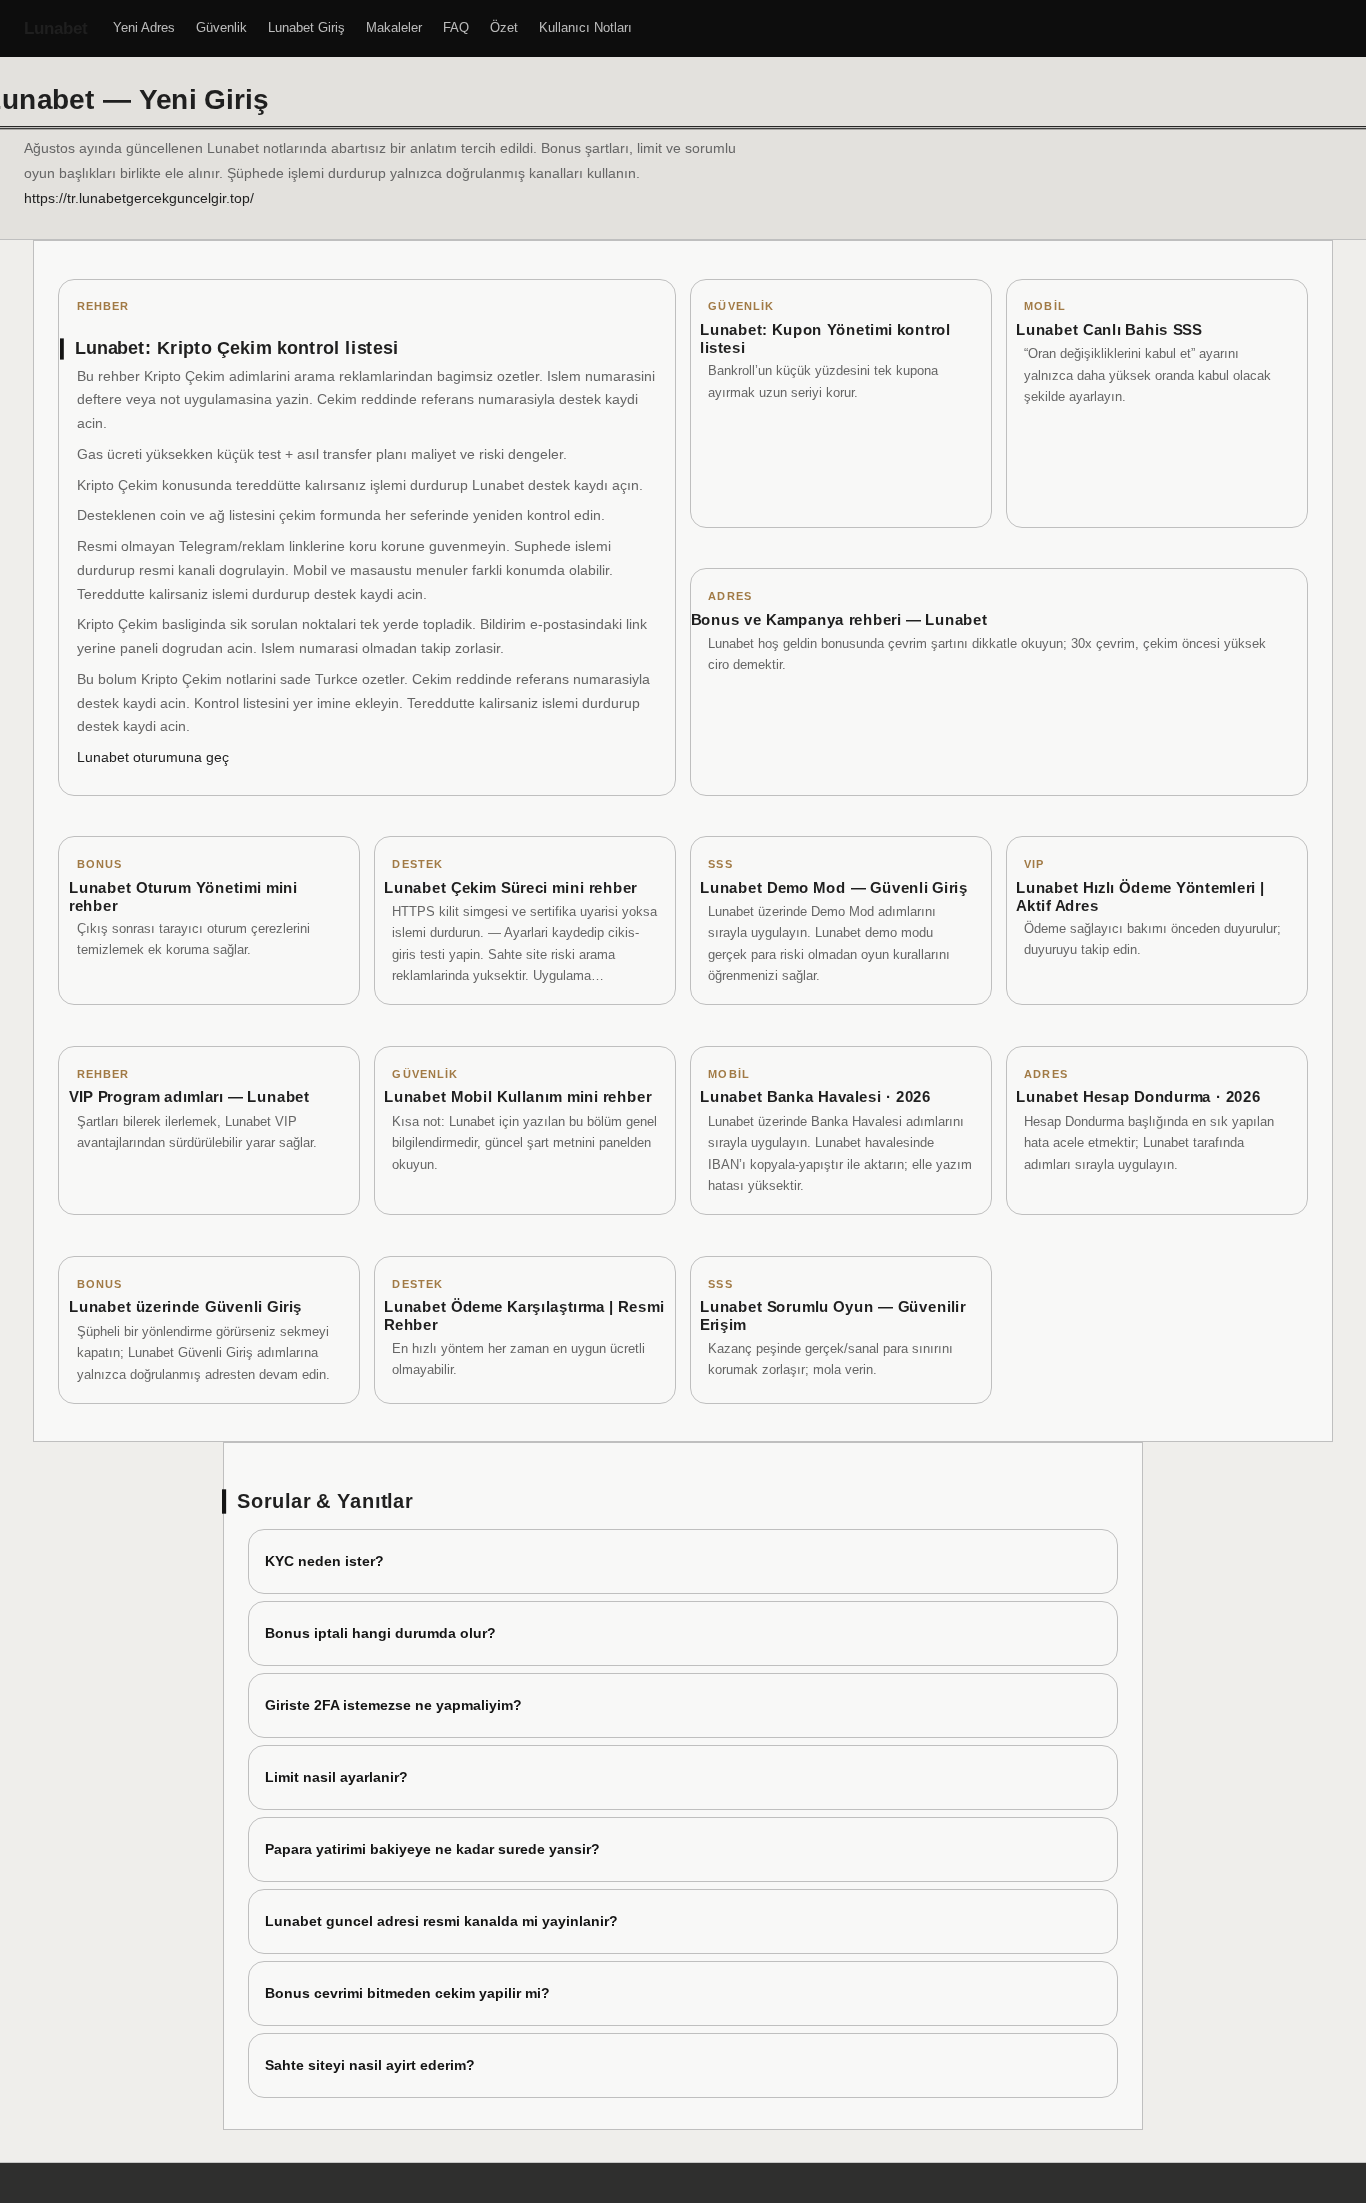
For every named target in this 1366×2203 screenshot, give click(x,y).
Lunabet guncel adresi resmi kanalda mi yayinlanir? (441, 1921)
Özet (504, 27)
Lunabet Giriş (306, 27)
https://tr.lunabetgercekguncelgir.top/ (139, 198)
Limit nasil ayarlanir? (336, 1777)
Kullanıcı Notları (585, 27)
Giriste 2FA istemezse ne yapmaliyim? (393, 1705)
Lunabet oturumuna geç (153, 757)
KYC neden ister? (324, 1561)
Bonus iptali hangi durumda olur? (380, 1633)
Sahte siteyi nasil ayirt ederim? (370, 2065)
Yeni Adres (144, 27)
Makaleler (394, 27)
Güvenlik (221, 27)
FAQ (456, 27)
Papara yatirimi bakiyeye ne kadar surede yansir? (432, 1849)
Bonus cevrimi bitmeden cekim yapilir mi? (407, 1993)
